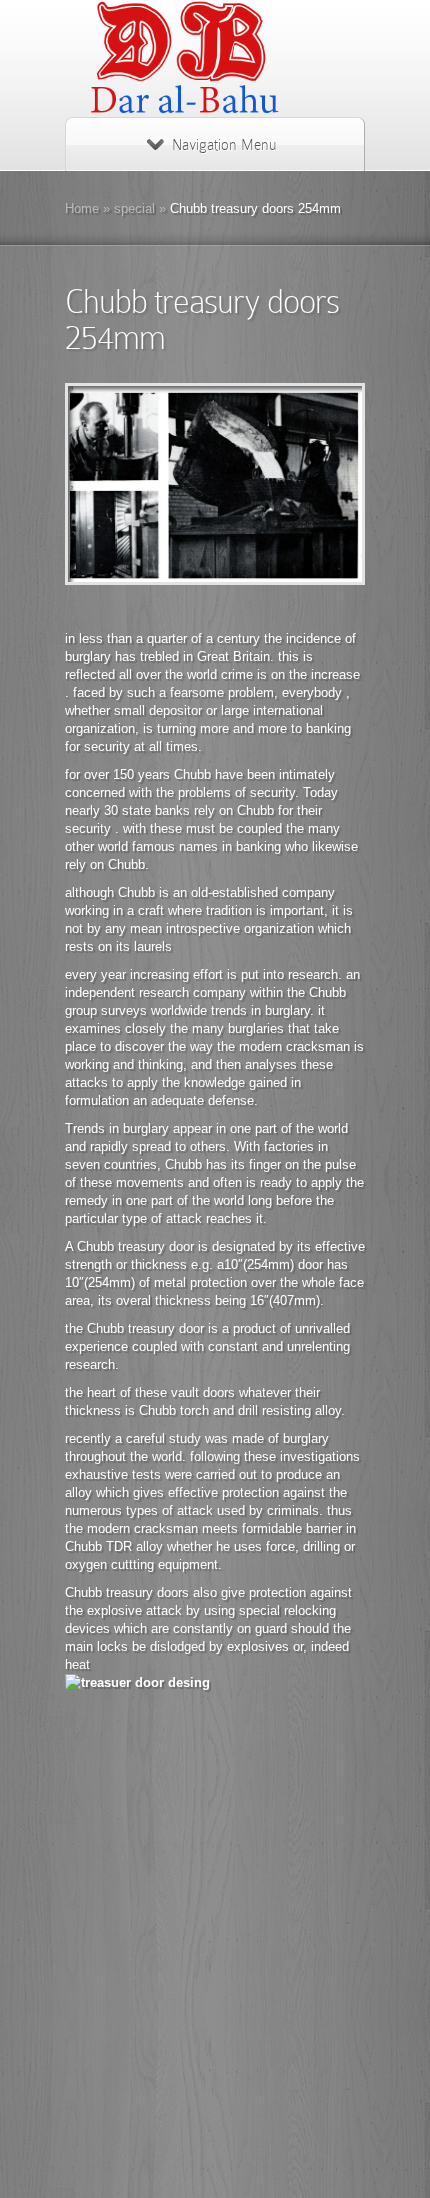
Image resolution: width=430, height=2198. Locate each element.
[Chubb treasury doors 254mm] (215, 484)
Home (82, 208)
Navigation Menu (224, 145)
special (134, 208)
